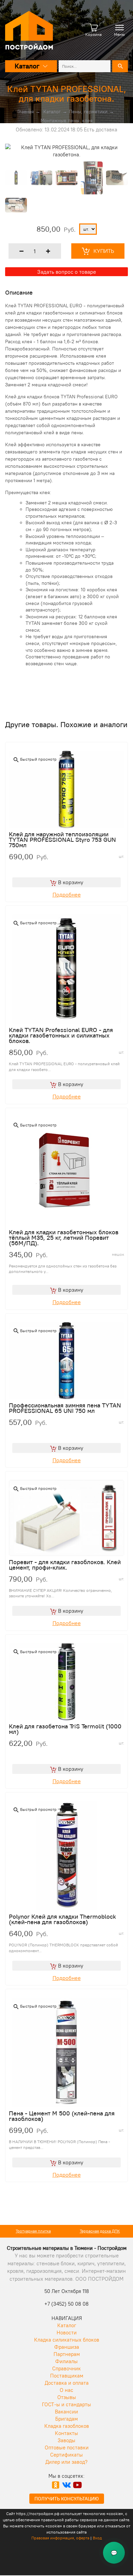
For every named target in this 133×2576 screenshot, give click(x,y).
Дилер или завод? (66, 2462)
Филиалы (66, 2361)
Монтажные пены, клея (66, 120)
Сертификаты (66, 2455)
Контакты (66, 2433)
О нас (66, 2390)
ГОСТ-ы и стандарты (66, 2404)
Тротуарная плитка (33, 2231)
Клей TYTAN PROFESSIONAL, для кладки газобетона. (67, 94)
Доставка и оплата (67, 2383)
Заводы (66, 2440)
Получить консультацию (67, 2499)
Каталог (52, 112)
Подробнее (67, 894)
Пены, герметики (88, 112)
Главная (26, 112)
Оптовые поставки (67, 2448)
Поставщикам (67, 2376)
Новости (67, 2333)
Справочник (66, 2368)
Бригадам (66, 2419)
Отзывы (67, 2397)
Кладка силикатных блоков (67, 2340)
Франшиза (67, 2347)
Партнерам (67, 2354)
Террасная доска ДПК (100, 2231)
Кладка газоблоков (67, 2426)
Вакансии (66, 2412)
